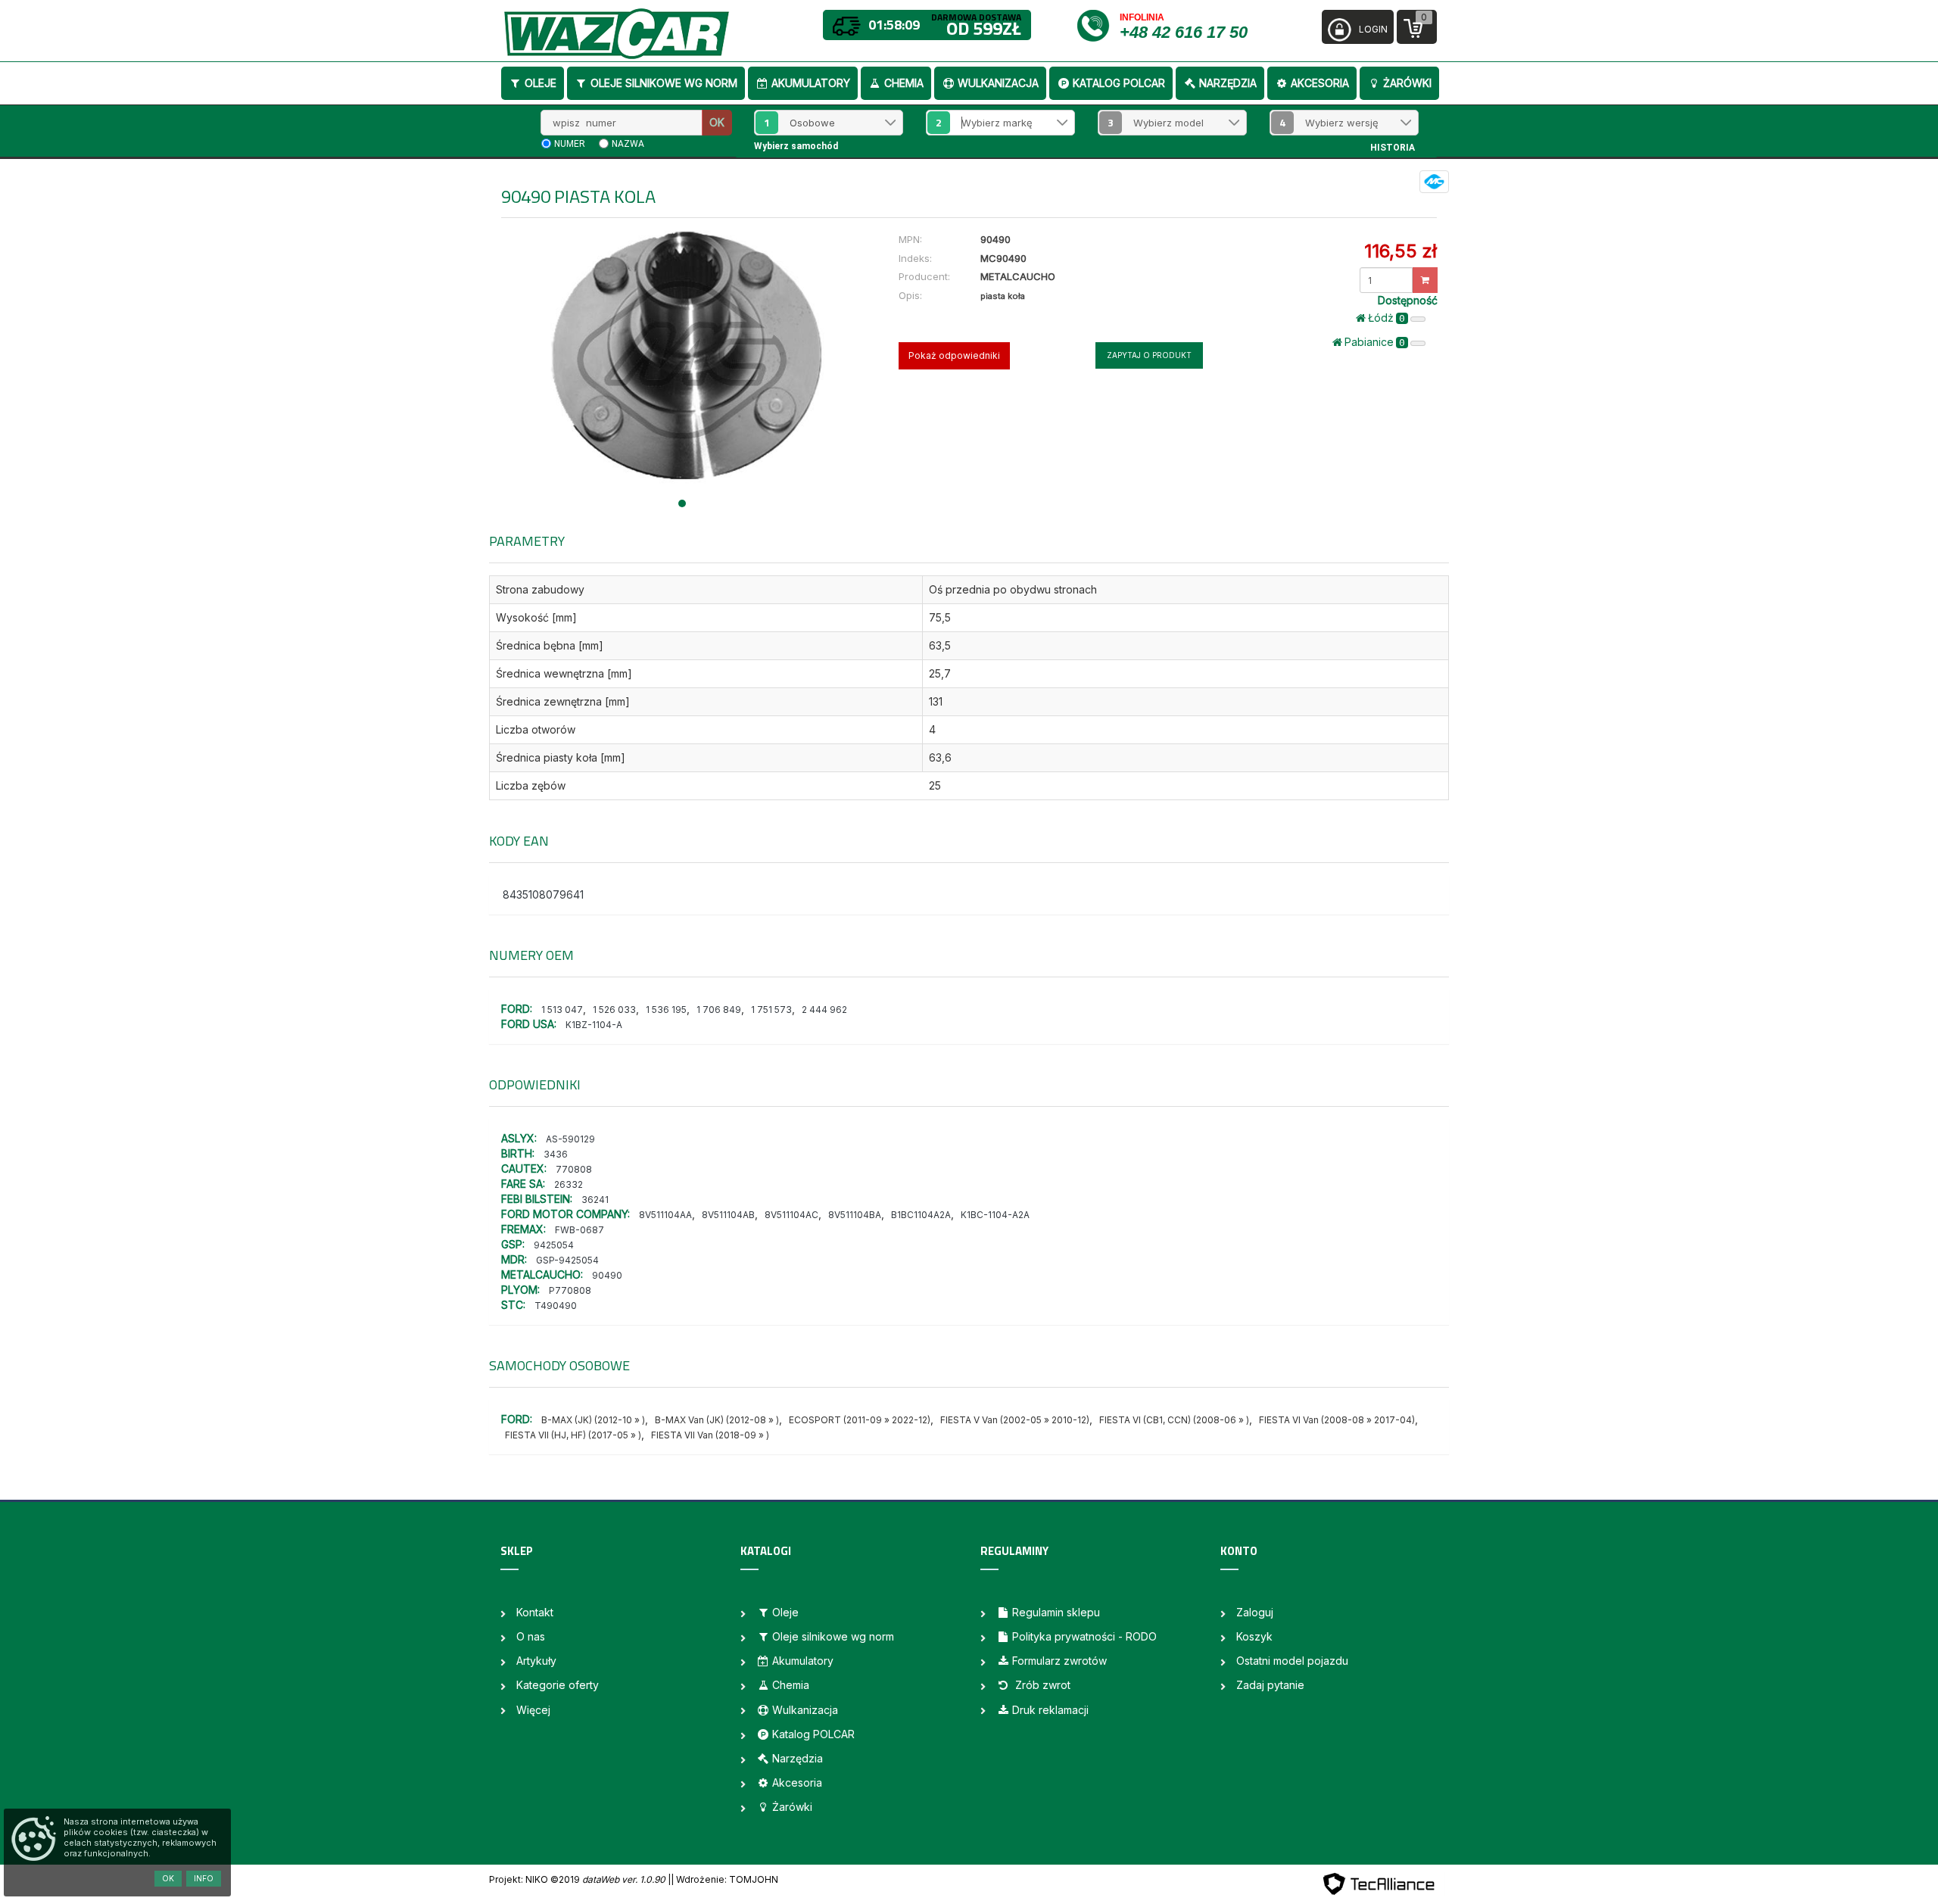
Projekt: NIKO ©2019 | (580, 1879)
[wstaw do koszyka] (1425, 280)
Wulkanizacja (998, 83)
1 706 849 (719, 1010)
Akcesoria (1320, 83)
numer (570, 144)
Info (204, 1878)
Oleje (541, 83)
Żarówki (1407, 83)
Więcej (533, 1710)
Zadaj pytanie (1270, 1685)
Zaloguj (1255, 1612)
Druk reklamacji (1050, 1710)
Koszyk (1254, 1636)
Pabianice (1375, 342)
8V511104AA (665, 1215)
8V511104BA (855, 1215)
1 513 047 (562, 1010)
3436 (556, 1154)
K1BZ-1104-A (594, 1025)
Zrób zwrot (1041, 1685)
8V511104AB (728, 1215)
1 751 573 (771, 1010)
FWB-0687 (580, 1230)
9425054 (554, 1245)
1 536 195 (666, 1010)
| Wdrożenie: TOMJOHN (724, 1879)
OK (717, 122)
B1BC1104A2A (921, 1215)
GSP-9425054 (567, 1260)
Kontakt (535, 1612)
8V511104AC (791, 1215)
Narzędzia (1228, 83)
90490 (607, 1275)
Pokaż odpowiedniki (954, 355)
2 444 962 (824, 1010)
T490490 (556, 1306)
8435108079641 (543, 894)
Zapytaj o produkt (1149, 355)
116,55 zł (1401, 251)
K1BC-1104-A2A (995, 1215)
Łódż (1387, 318)
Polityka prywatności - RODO (1084, 1636)
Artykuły (536, 1661)
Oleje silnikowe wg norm (664, 83)
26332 (569, 1184)
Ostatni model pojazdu (1292, 1661)
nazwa (628, 144)
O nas (531, 1636)
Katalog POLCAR (1119, 83)
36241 (595, 1200)
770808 (574, 1169)
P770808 (570, 1290)
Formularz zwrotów (1059, 1661)
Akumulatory (811, 83)
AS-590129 (570, 1139)
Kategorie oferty (558, 1685)
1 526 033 (614, 1010)
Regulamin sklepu (1056, 1612)
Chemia (904, 83)
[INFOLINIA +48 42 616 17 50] (1097, 25)
